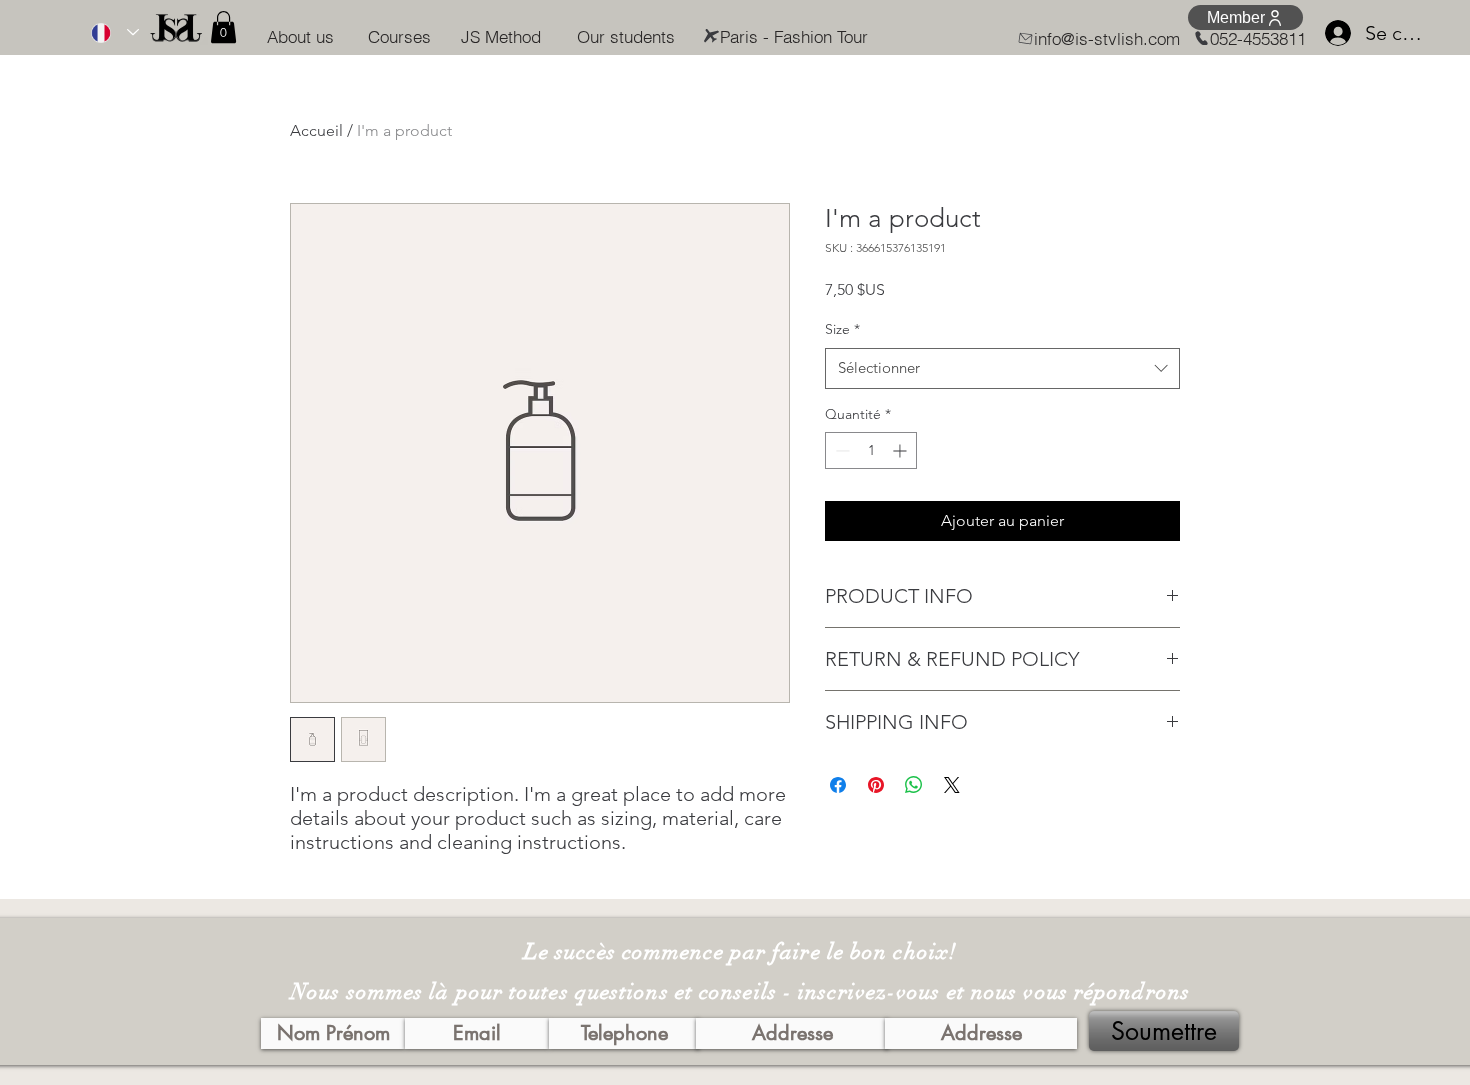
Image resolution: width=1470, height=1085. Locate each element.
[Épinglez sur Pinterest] (876, 785)
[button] (223, 27)
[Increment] (901, 450)
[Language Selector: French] (110, 32)
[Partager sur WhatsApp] (914, 785)
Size (842, 329)
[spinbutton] (871, 450)
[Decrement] (840, 450)
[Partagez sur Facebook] (838, 785)
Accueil (316, 130)
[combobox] (1002, 368)
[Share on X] (952, 785)
